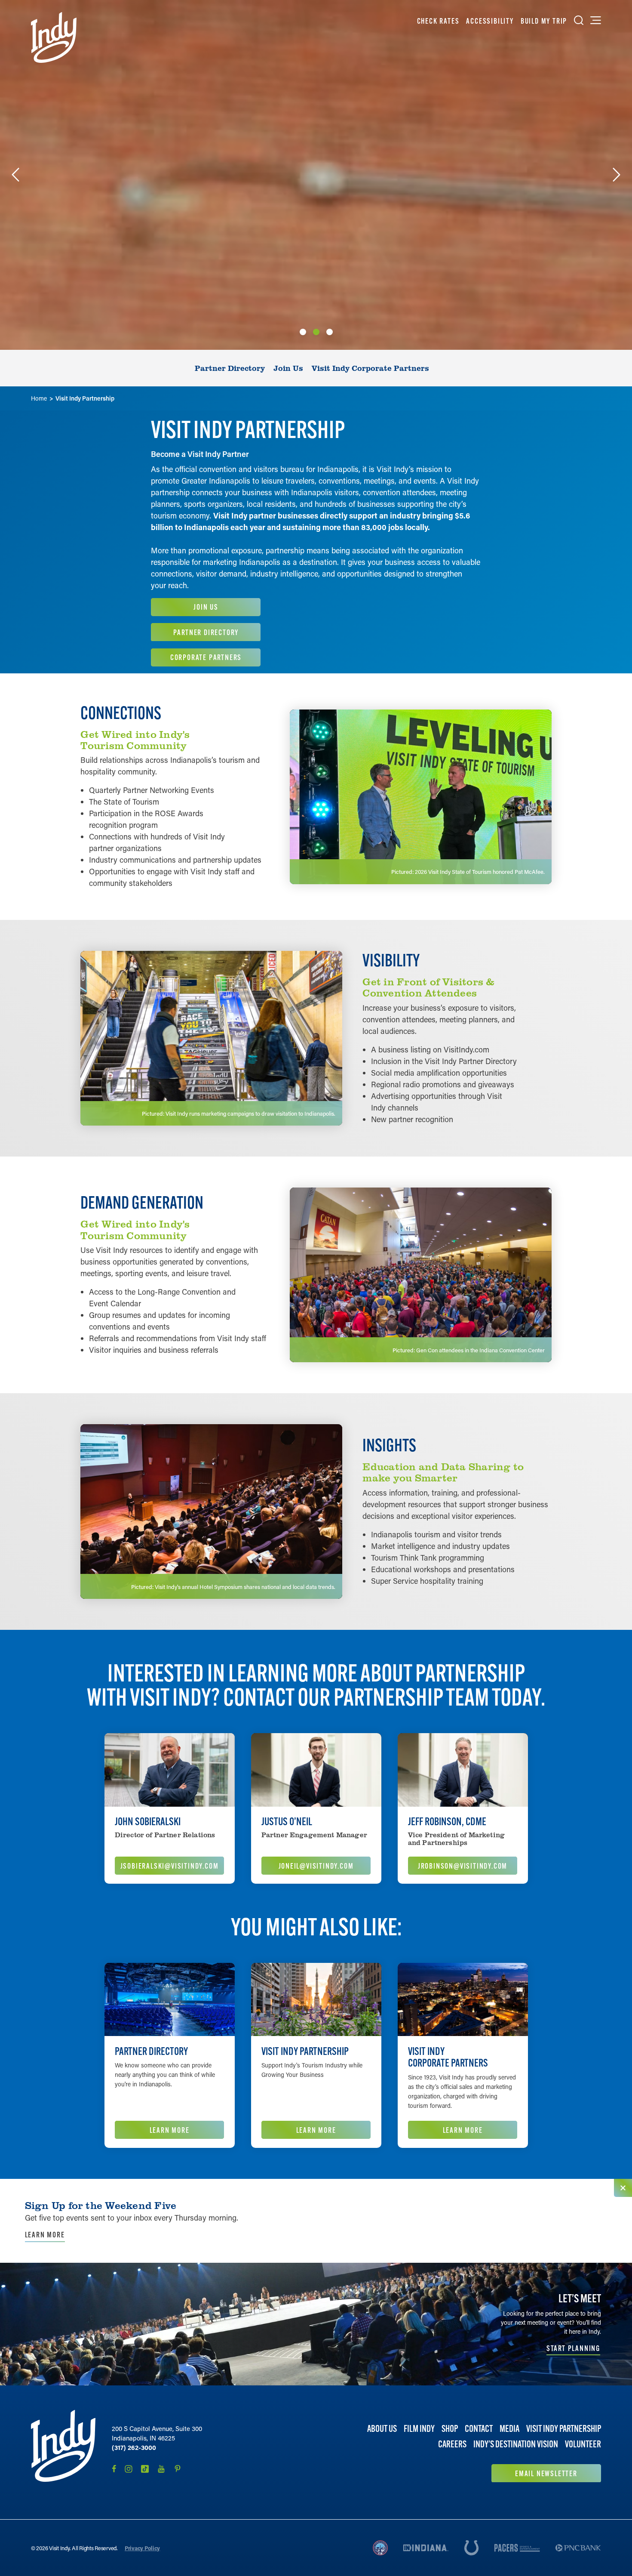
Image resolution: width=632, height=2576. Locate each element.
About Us (382, 2429)
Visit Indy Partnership (305, 2051)
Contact (479, 2429)
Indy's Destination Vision (516, 2445)
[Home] (54, 37)
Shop (450, 2429)
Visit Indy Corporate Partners (448, 2057)
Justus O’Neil (287, 1821)
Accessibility (490, 21)
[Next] (617, 175)
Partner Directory (151, 2051)
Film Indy (419, 2429)
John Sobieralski (148, 1821)
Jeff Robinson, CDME (447, 1821)
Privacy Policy (142, 2548)
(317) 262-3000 (134, 2447)
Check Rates (438, 21)
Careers (452, 2445)
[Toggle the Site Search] (579, 20)
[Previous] (15, 175)
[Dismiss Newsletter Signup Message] (623, 2188)
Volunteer (583, 2445)
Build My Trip (544, 21)
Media (509, 2429)
